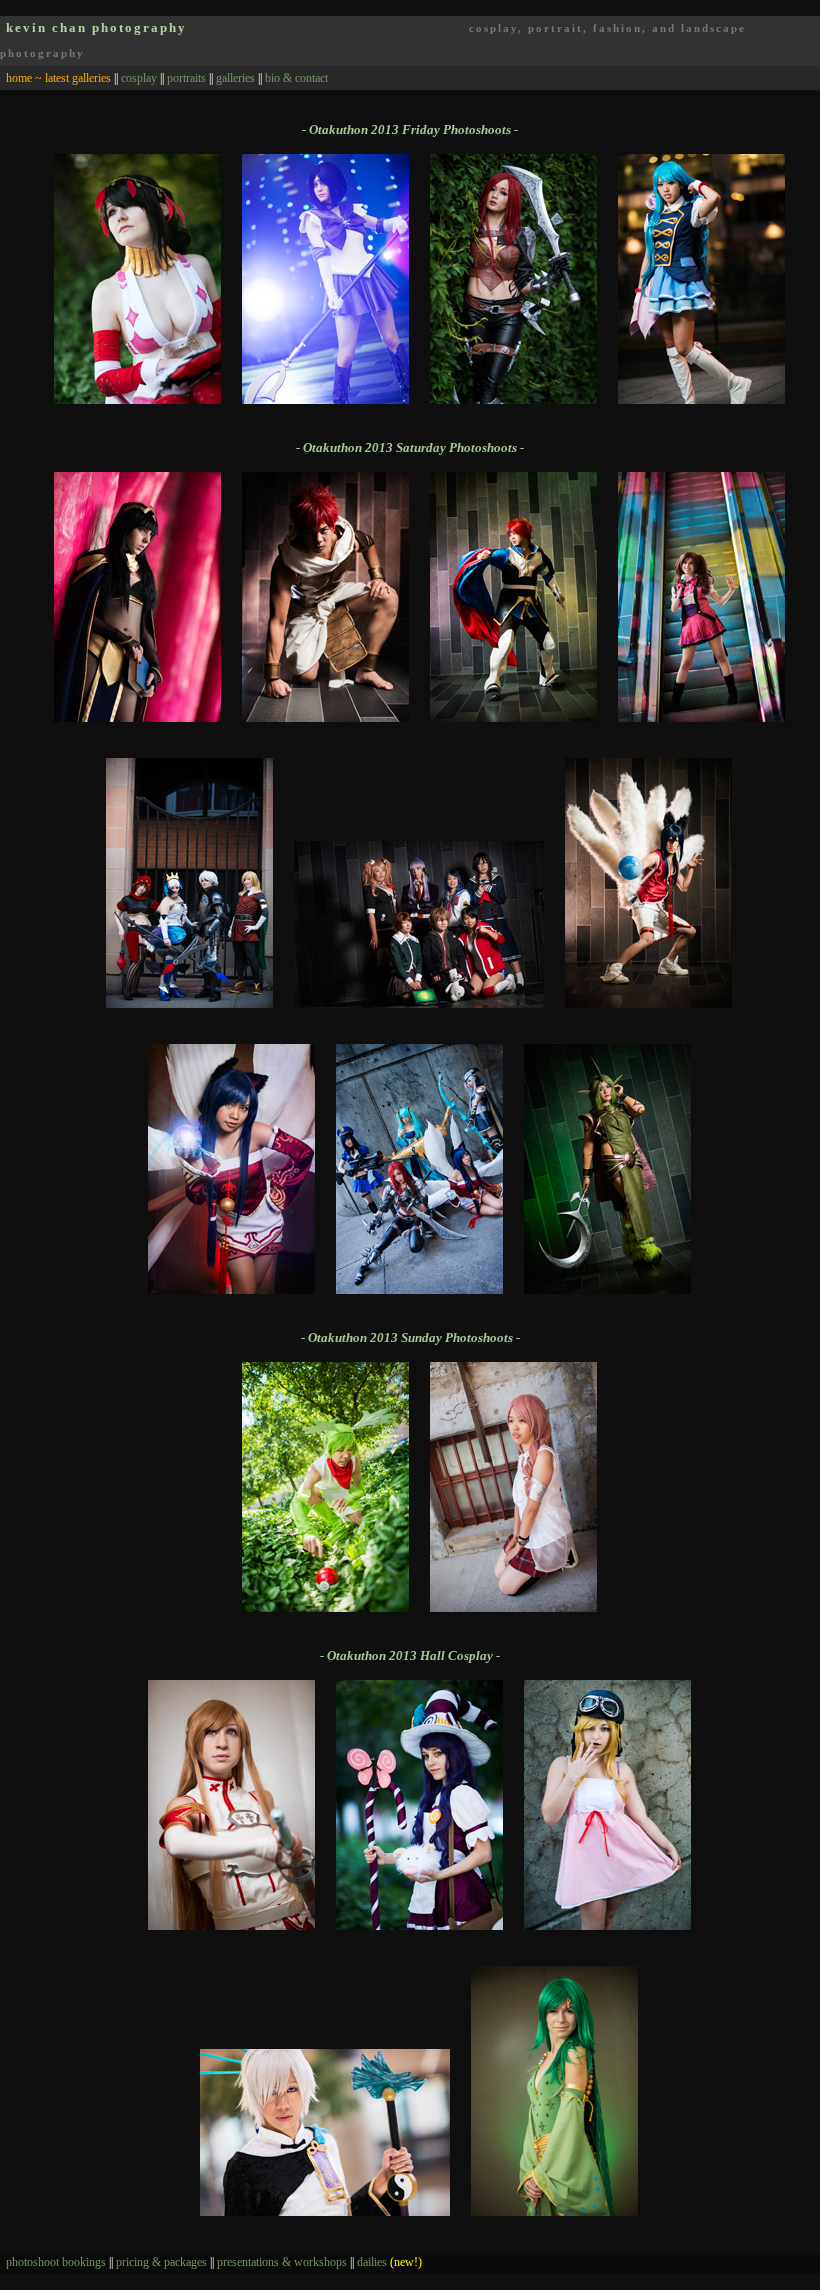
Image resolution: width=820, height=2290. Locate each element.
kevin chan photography (96, 27)
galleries (235, 78)
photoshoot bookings (56, 2262)
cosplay (139, 78)
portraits (186, 78)
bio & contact (296, 78)
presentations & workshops (282, 2262)
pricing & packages (161, 2262)
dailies (389, 2262)
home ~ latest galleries (58, 78)
